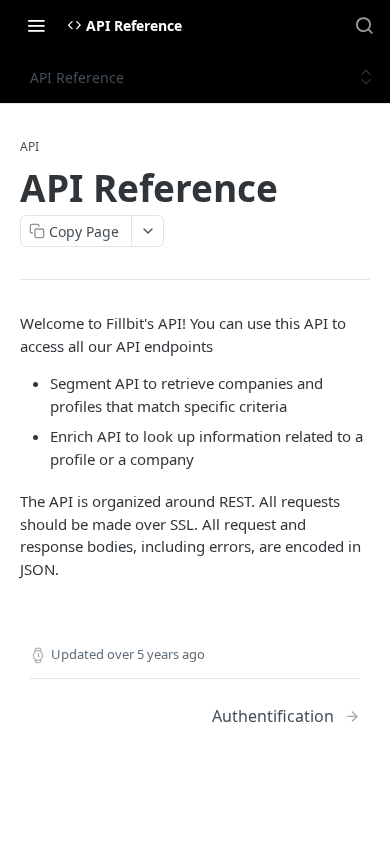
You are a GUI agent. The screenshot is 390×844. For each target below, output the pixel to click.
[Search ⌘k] (364, 25)
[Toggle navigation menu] (36, 25)
